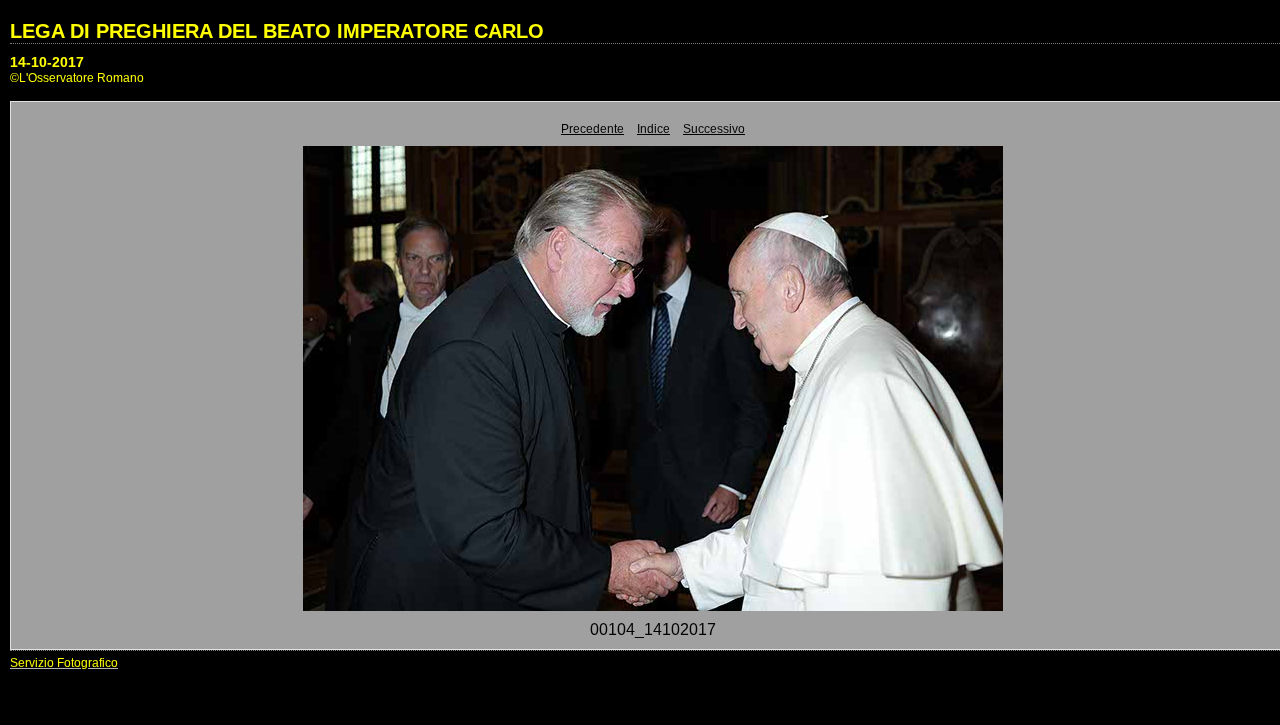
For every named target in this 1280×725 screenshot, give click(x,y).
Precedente (592, 129)
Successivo (714, 129)
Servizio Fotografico (64, 663)
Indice (653, 129)
